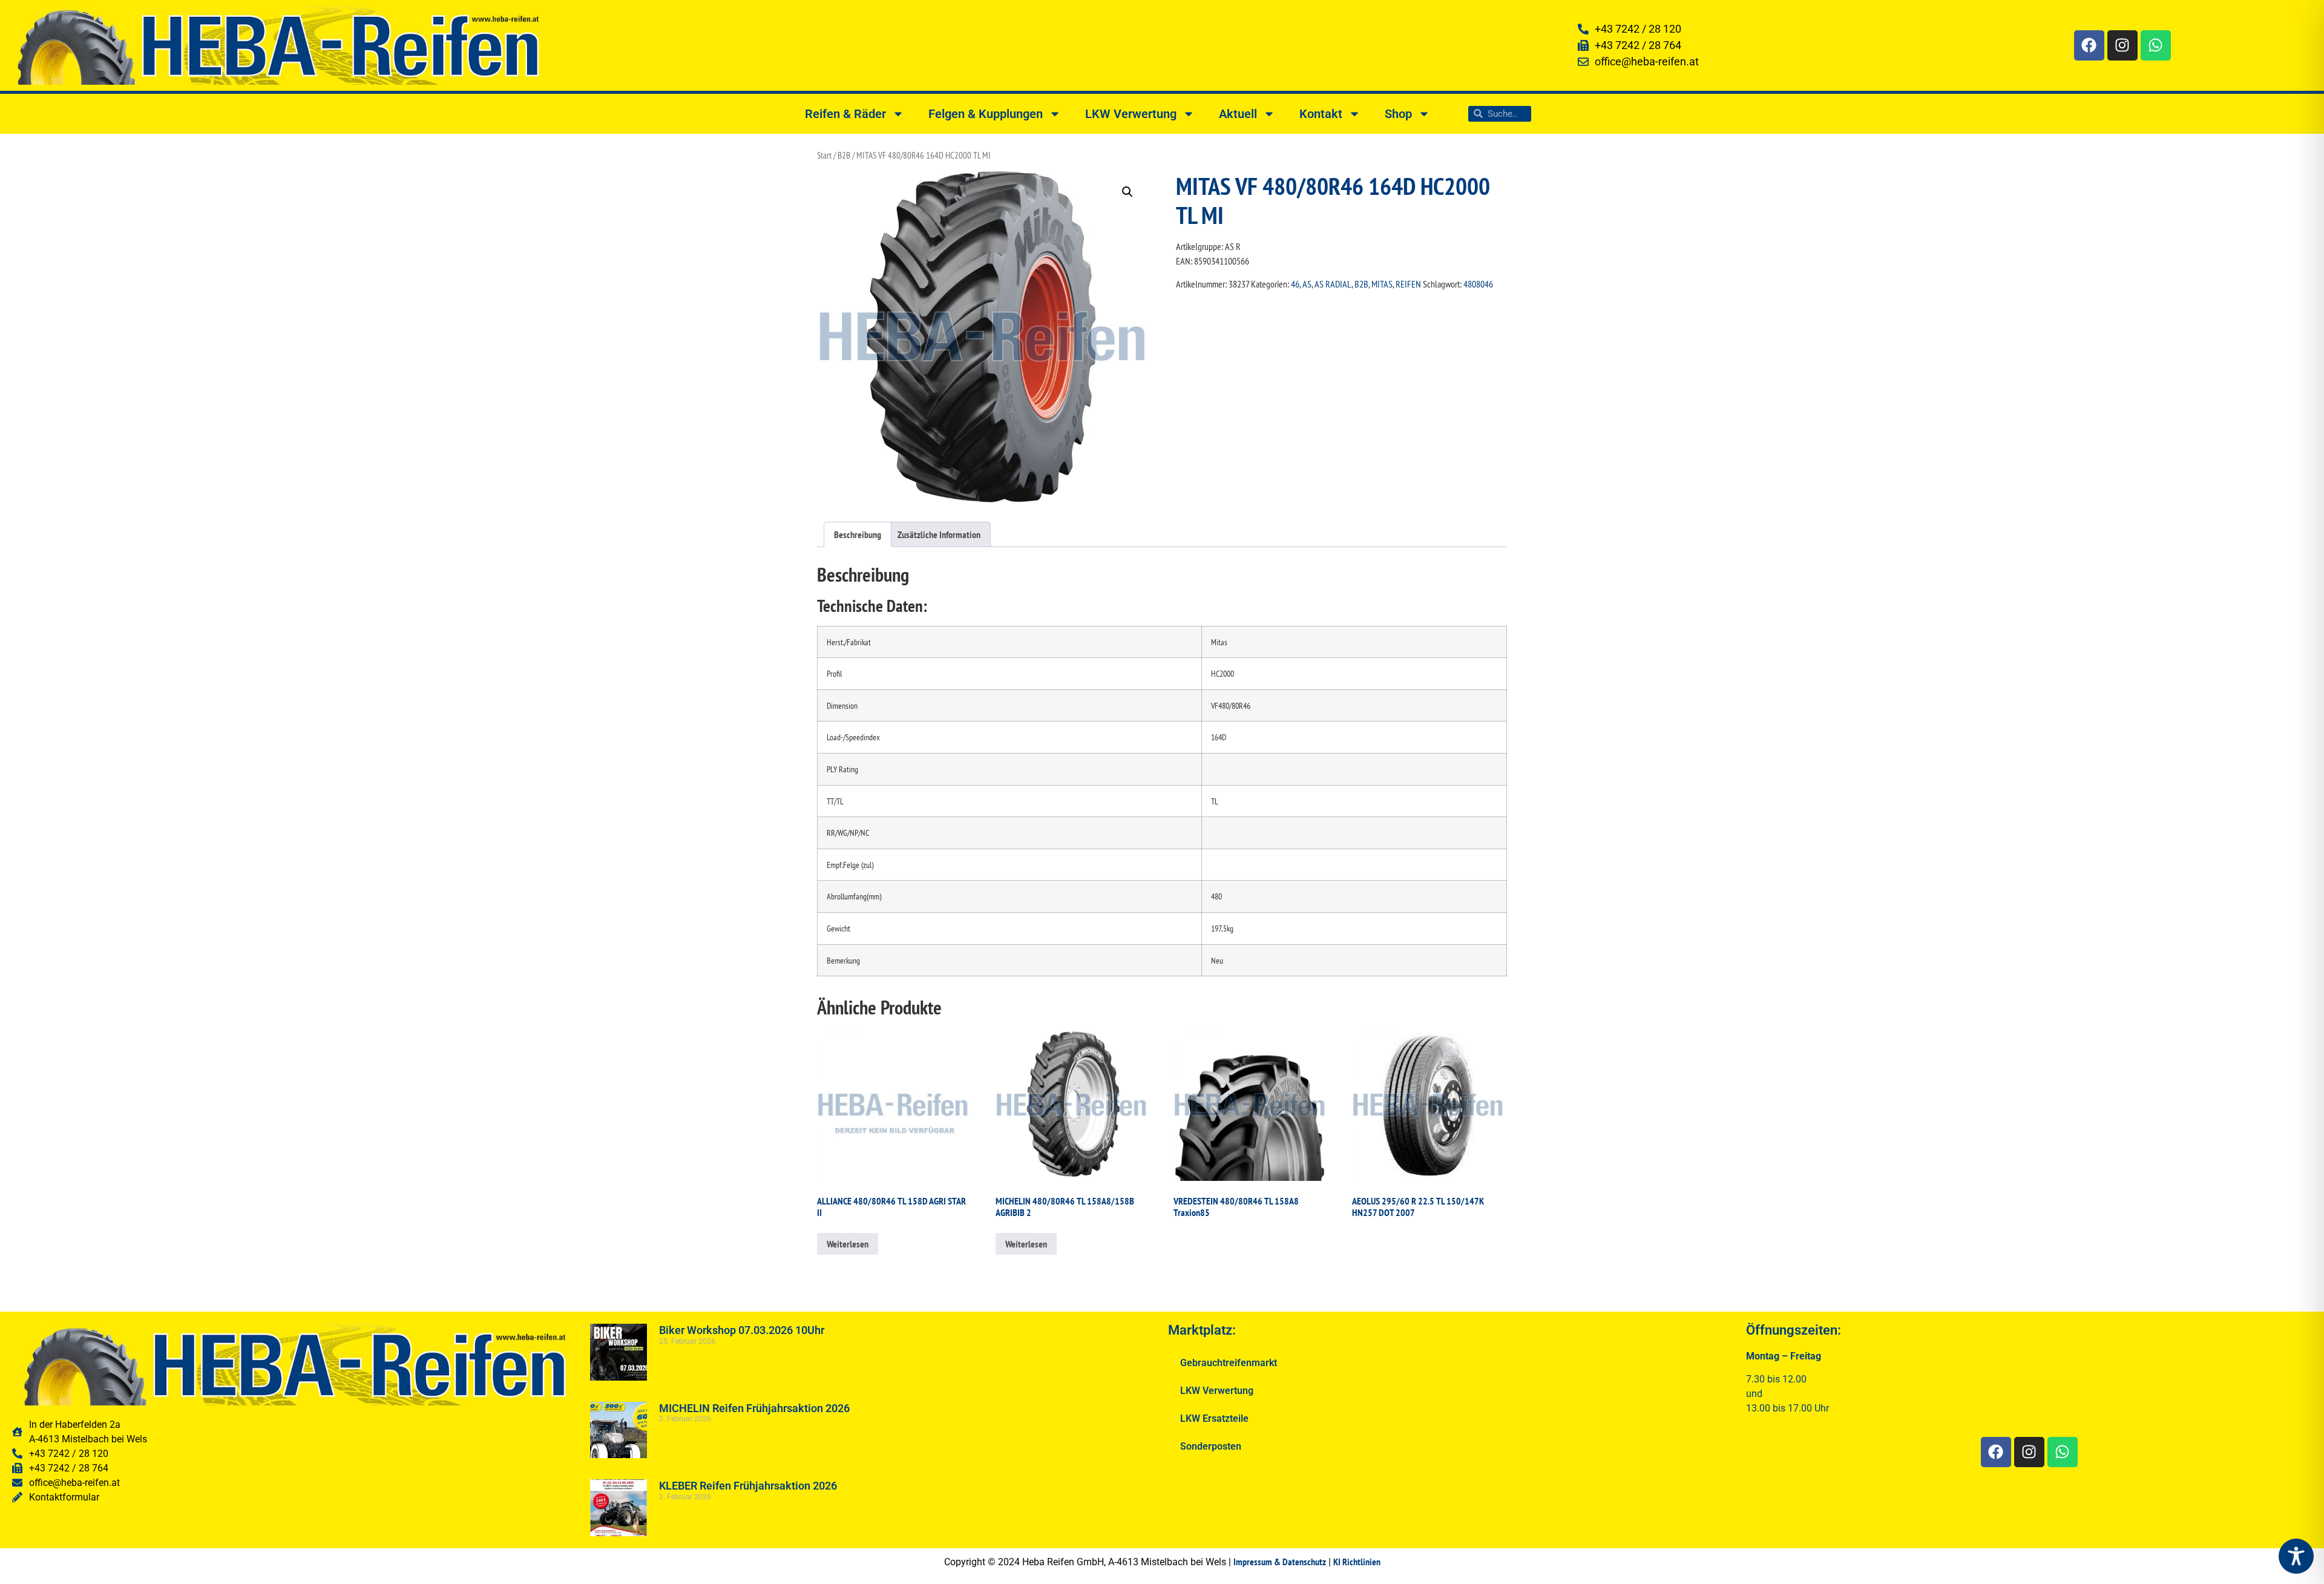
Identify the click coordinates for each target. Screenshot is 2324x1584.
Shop (1398, 114)
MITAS (1382, 284)
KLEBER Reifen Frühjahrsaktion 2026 (748, 1486)
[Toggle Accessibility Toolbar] (2296, 1556)
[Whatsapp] (2156, 45)
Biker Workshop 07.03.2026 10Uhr (742, 1330)
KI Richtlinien (1357, 1562)
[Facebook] (2089, 45)
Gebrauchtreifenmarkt (1229, 1363)
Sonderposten (1211, 1446)
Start (824, 155)
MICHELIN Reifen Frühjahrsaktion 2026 (754, 1408)
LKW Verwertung (1131, 114)
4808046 (1478, 284)
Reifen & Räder (845, 114)
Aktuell (1238, 114)
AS (1307, 284)
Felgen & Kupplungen (986, 114)
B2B (844, 155)
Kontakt (1321, 114)
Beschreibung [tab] (858, 534)
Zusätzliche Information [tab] (939, 534)
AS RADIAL (1333, 284)
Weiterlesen (848, 1244)
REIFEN (1408, 284)
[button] (1128, 192)
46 (1295, 284)
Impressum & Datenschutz (1280, 1562)
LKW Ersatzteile (1214, 1418)
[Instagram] (2122, 45)
